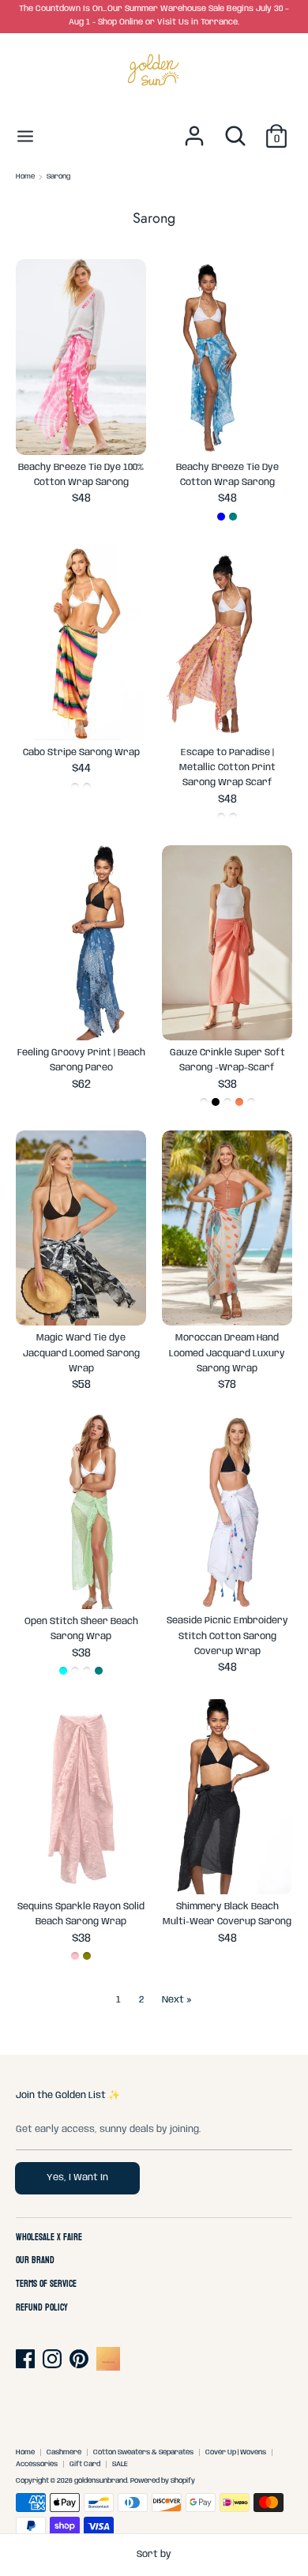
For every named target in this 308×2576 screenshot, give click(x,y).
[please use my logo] (108, 2368)
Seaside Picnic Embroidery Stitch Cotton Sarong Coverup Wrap (227, 1636)
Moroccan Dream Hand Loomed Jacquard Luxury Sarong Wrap (227, 1353)
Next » (177, 2000)
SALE (120, 2464)
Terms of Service (46, 2285)
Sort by (154, 2554)
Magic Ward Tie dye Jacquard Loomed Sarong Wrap (81, 1353)
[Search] (235, 128)
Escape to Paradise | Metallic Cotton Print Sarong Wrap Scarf (227, 767)
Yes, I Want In (77, 2177)
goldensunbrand (101, 2481)
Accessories (37, 2464)
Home (25, 2452)
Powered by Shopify (163, 2481)
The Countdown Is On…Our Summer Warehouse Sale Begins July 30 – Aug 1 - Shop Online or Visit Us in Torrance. (154, 16)
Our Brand (35, 2261)
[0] (276, 128)
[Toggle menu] (25, 135)
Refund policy (42, 2308)
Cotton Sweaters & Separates (143, 2452)
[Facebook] (27, 2359)
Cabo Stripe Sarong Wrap (81, 752)
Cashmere (64, 2452)
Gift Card (85, 2464)
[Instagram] (54, 2359)
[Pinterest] (81, 2359)
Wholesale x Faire (49, 2238)
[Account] (194, 128)
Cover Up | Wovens (236, 2452)
